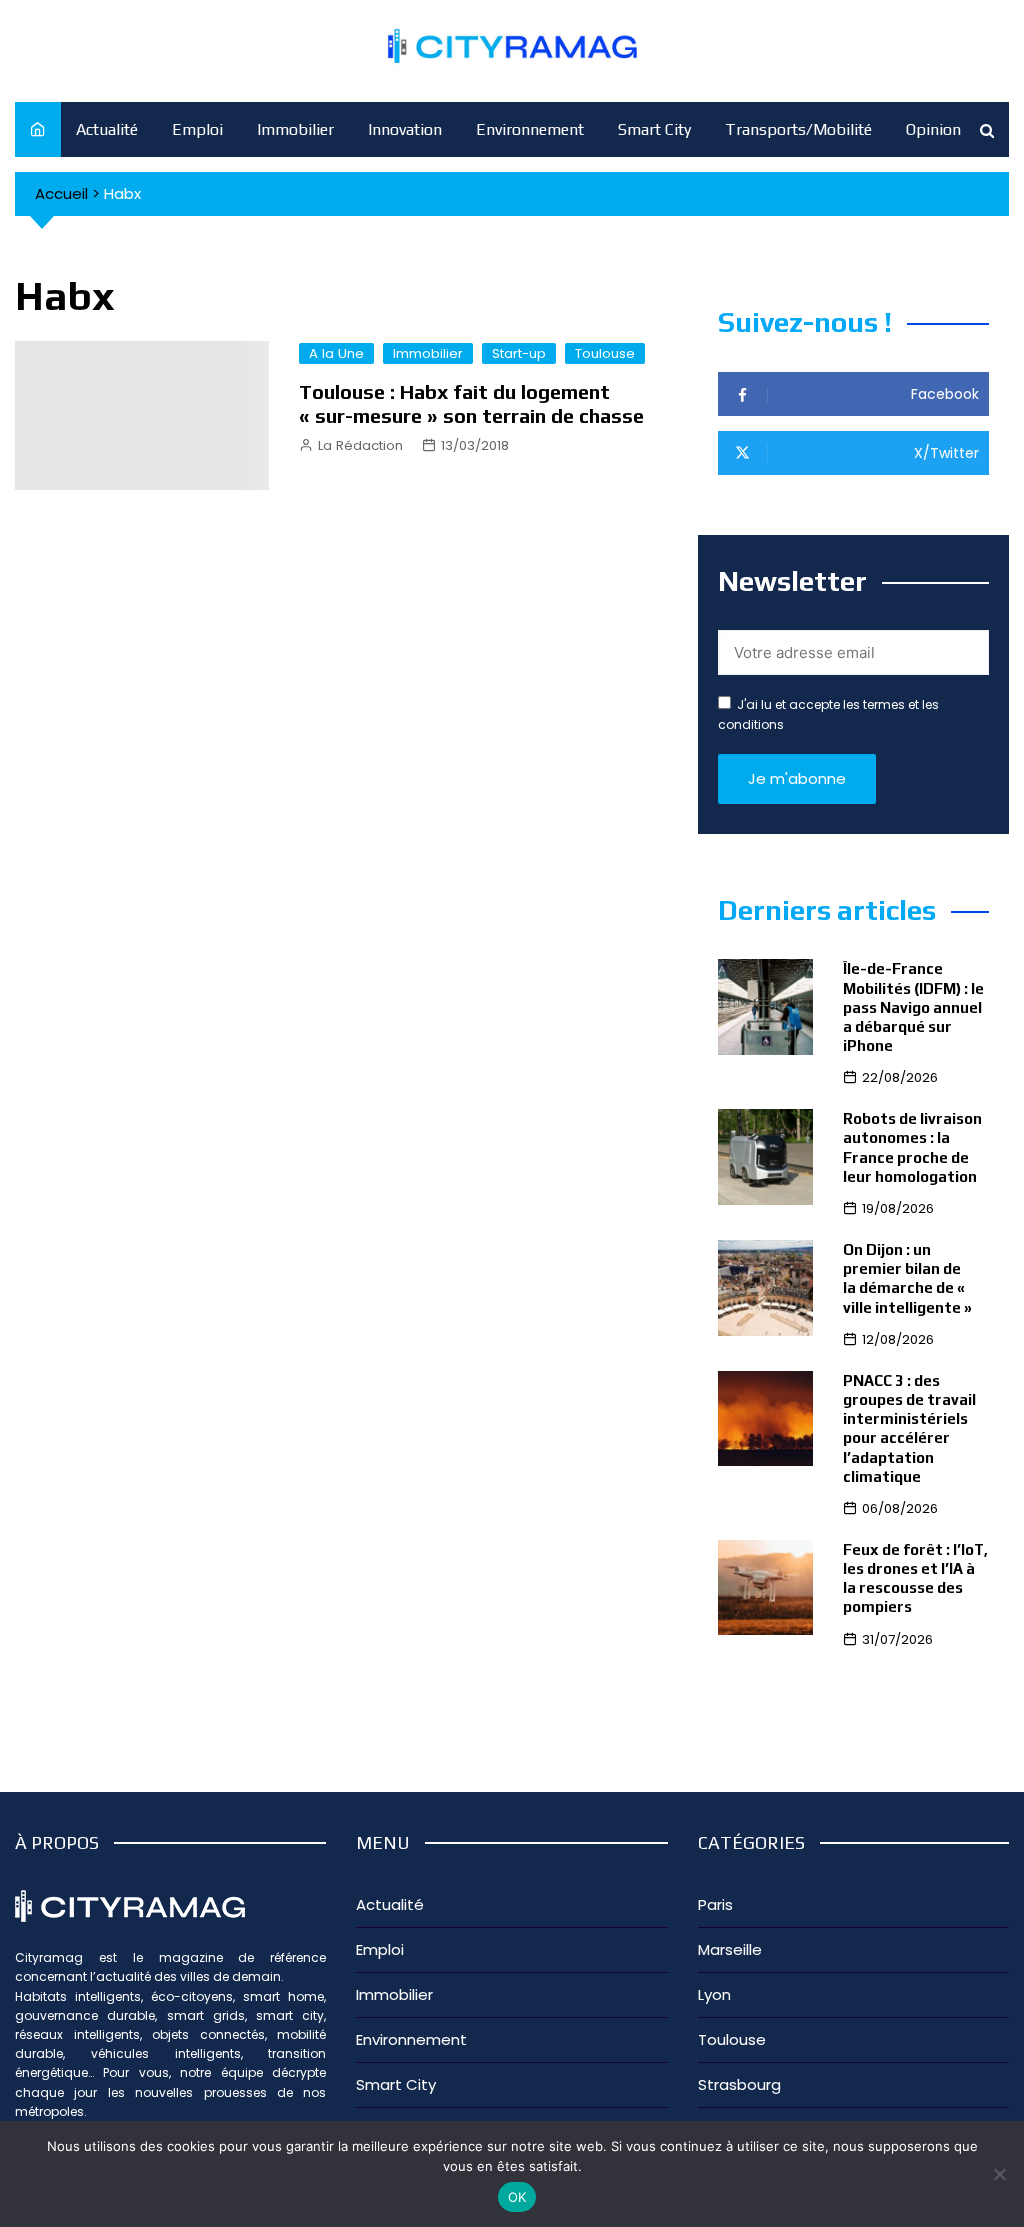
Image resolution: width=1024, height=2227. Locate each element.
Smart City (654, 129)
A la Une (336, 353)
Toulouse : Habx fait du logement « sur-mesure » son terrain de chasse (471, 403)
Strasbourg (739, 2084)
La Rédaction (360, 445)
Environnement (530, 129)
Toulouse (605, 353)
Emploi (197, 129)
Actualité (107, 129)
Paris (715, 1904)
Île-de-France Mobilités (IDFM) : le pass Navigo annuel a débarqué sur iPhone (913, 1007)
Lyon (714, 1994)
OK (517, 2197)
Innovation (405, 129)
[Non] (999, 2174)
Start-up (519, 353)
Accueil (61, 193)
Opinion (933, 129)
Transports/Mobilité (798, 129)
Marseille (730, 1949)
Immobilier (295, 129)
